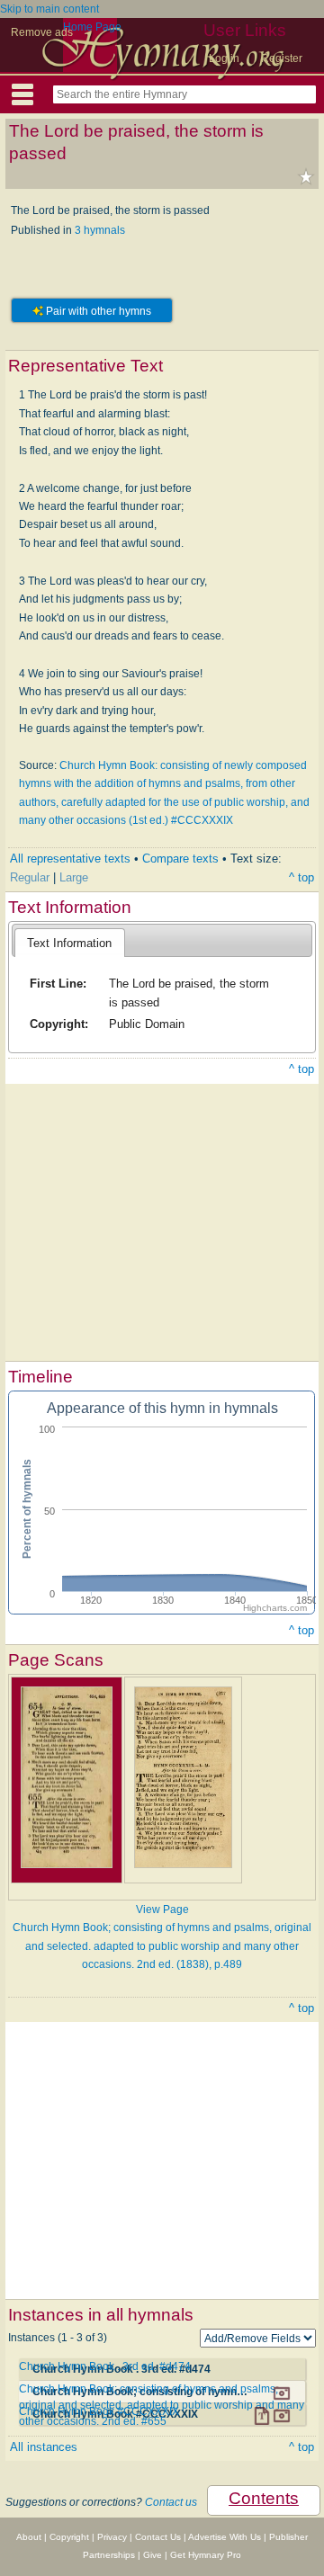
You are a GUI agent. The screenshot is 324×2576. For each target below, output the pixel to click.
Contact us (171, 2502)
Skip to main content (49, 9)
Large (74, 877)
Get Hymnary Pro (206, 2555)
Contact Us (158, 2537)
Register (282, 58)
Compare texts (180, 859)
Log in (224, 58)
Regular (30, 877)
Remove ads (42, 32)
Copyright (69, 2537)
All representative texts (70, 859)
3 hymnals (100, 230)
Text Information (69, 943)
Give (153, 2555)
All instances (44, 2447)
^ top (301, 877)
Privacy (112, 2537)
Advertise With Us (225, 2537)
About (29, 2537)
